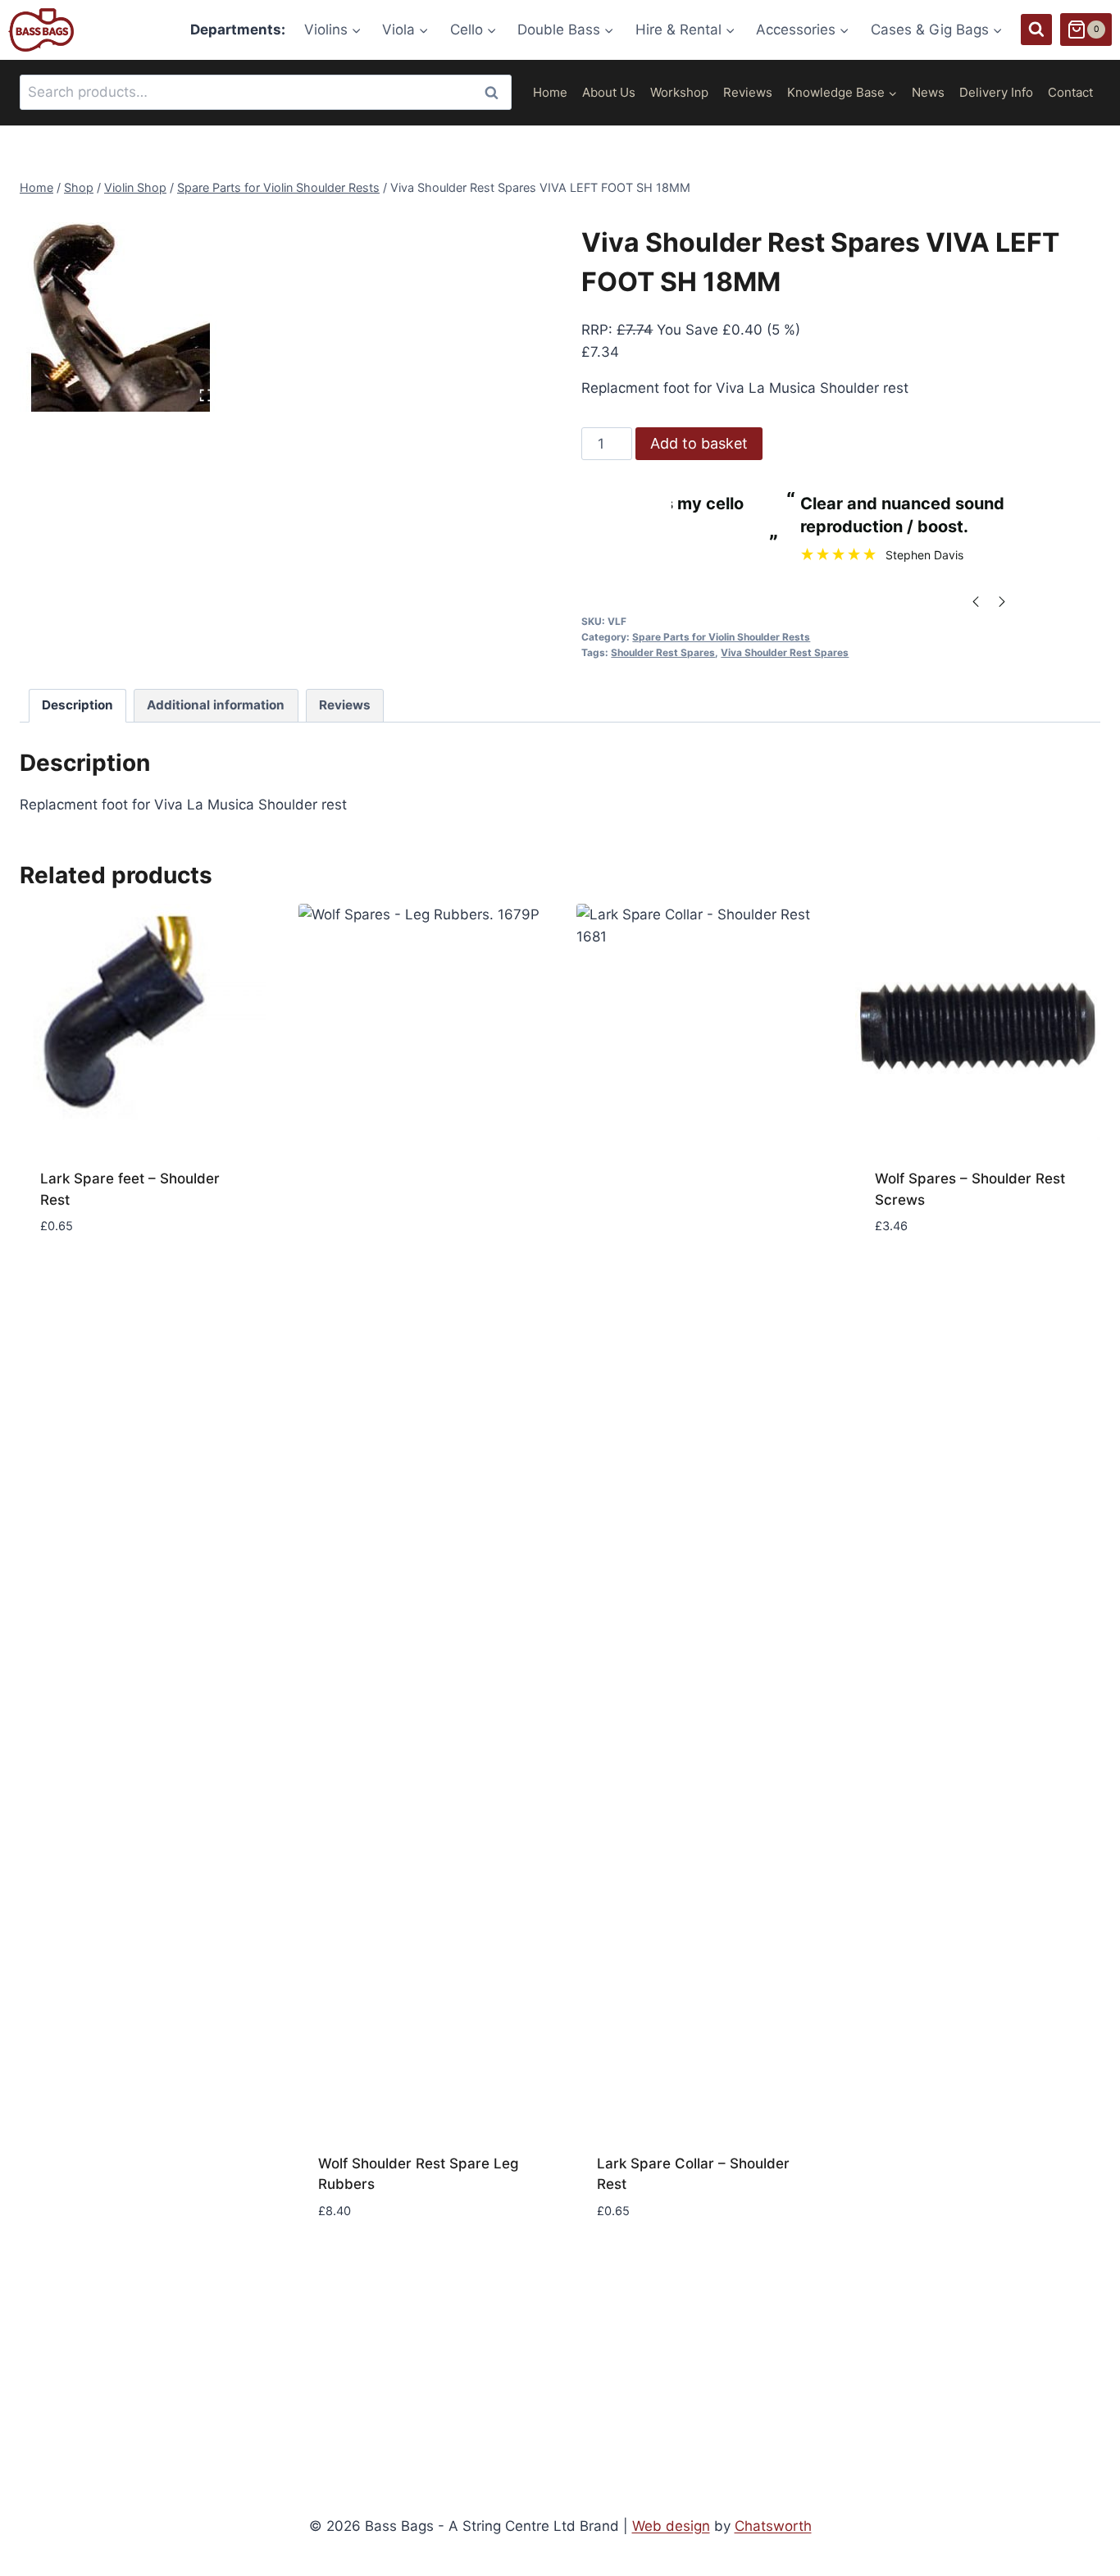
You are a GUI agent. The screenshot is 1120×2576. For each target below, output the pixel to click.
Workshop (679, 92)
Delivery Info (996, 92)
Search (496, 92)
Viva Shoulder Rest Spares (785, 652)
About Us (609, 92)
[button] (143, 2237)
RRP (595, 330)
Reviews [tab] (345, 705)
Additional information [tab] (216, 705)
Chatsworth (773, 2526)
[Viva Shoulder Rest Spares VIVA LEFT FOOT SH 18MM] (121, 310)
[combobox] (266, 92)
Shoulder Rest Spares (663, 652)
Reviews (748, 92)
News (928, 92)
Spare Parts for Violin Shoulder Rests (721, 637)
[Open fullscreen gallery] (206, 395)
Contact (1070, 92)
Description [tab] (77, 705)
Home (550, 92)
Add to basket (699, 443)
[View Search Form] (1036, 30)
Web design (671, 2526)
